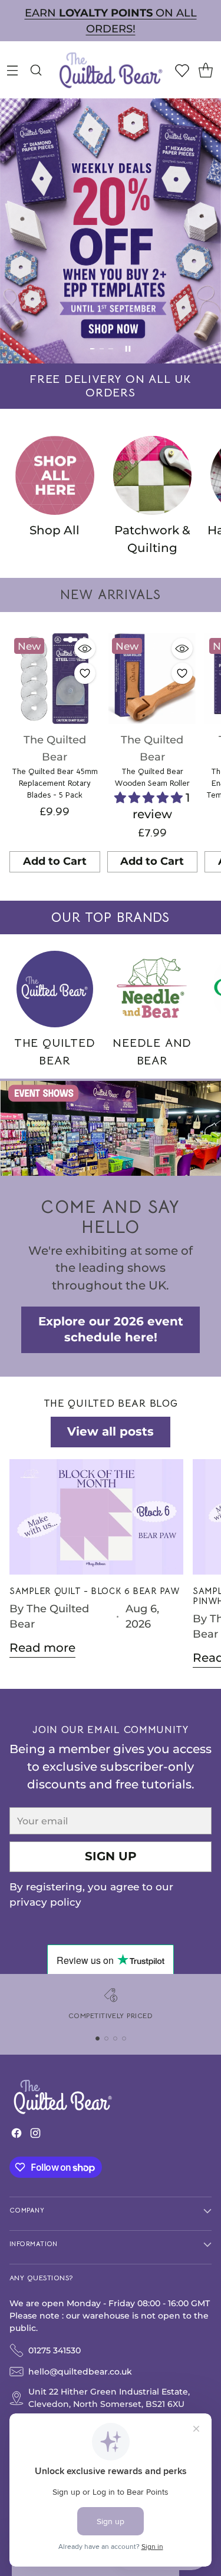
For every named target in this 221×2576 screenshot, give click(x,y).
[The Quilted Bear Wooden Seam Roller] (153, 679)
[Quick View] (85, 649)
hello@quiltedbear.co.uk (80, 2372)
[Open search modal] (36, 70)
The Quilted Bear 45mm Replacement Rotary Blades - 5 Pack (55, 783)
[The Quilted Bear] (111, 70)
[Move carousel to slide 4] (124, 2038)
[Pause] (128, 349)
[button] (150, 798)
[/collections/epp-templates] (111, 231)
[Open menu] (12, 70)
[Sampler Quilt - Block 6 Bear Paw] (96, 1517)
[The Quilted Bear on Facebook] (17, 2136)
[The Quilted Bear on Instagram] (35, 2136)
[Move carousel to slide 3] (111, 349)
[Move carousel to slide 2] (102, 349)
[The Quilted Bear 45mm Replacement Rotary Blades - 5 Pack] (55, 679)
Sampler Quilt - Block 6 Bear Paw (95, 1591)
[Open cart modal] (205, 70)
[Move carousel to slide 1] (93, 349)
